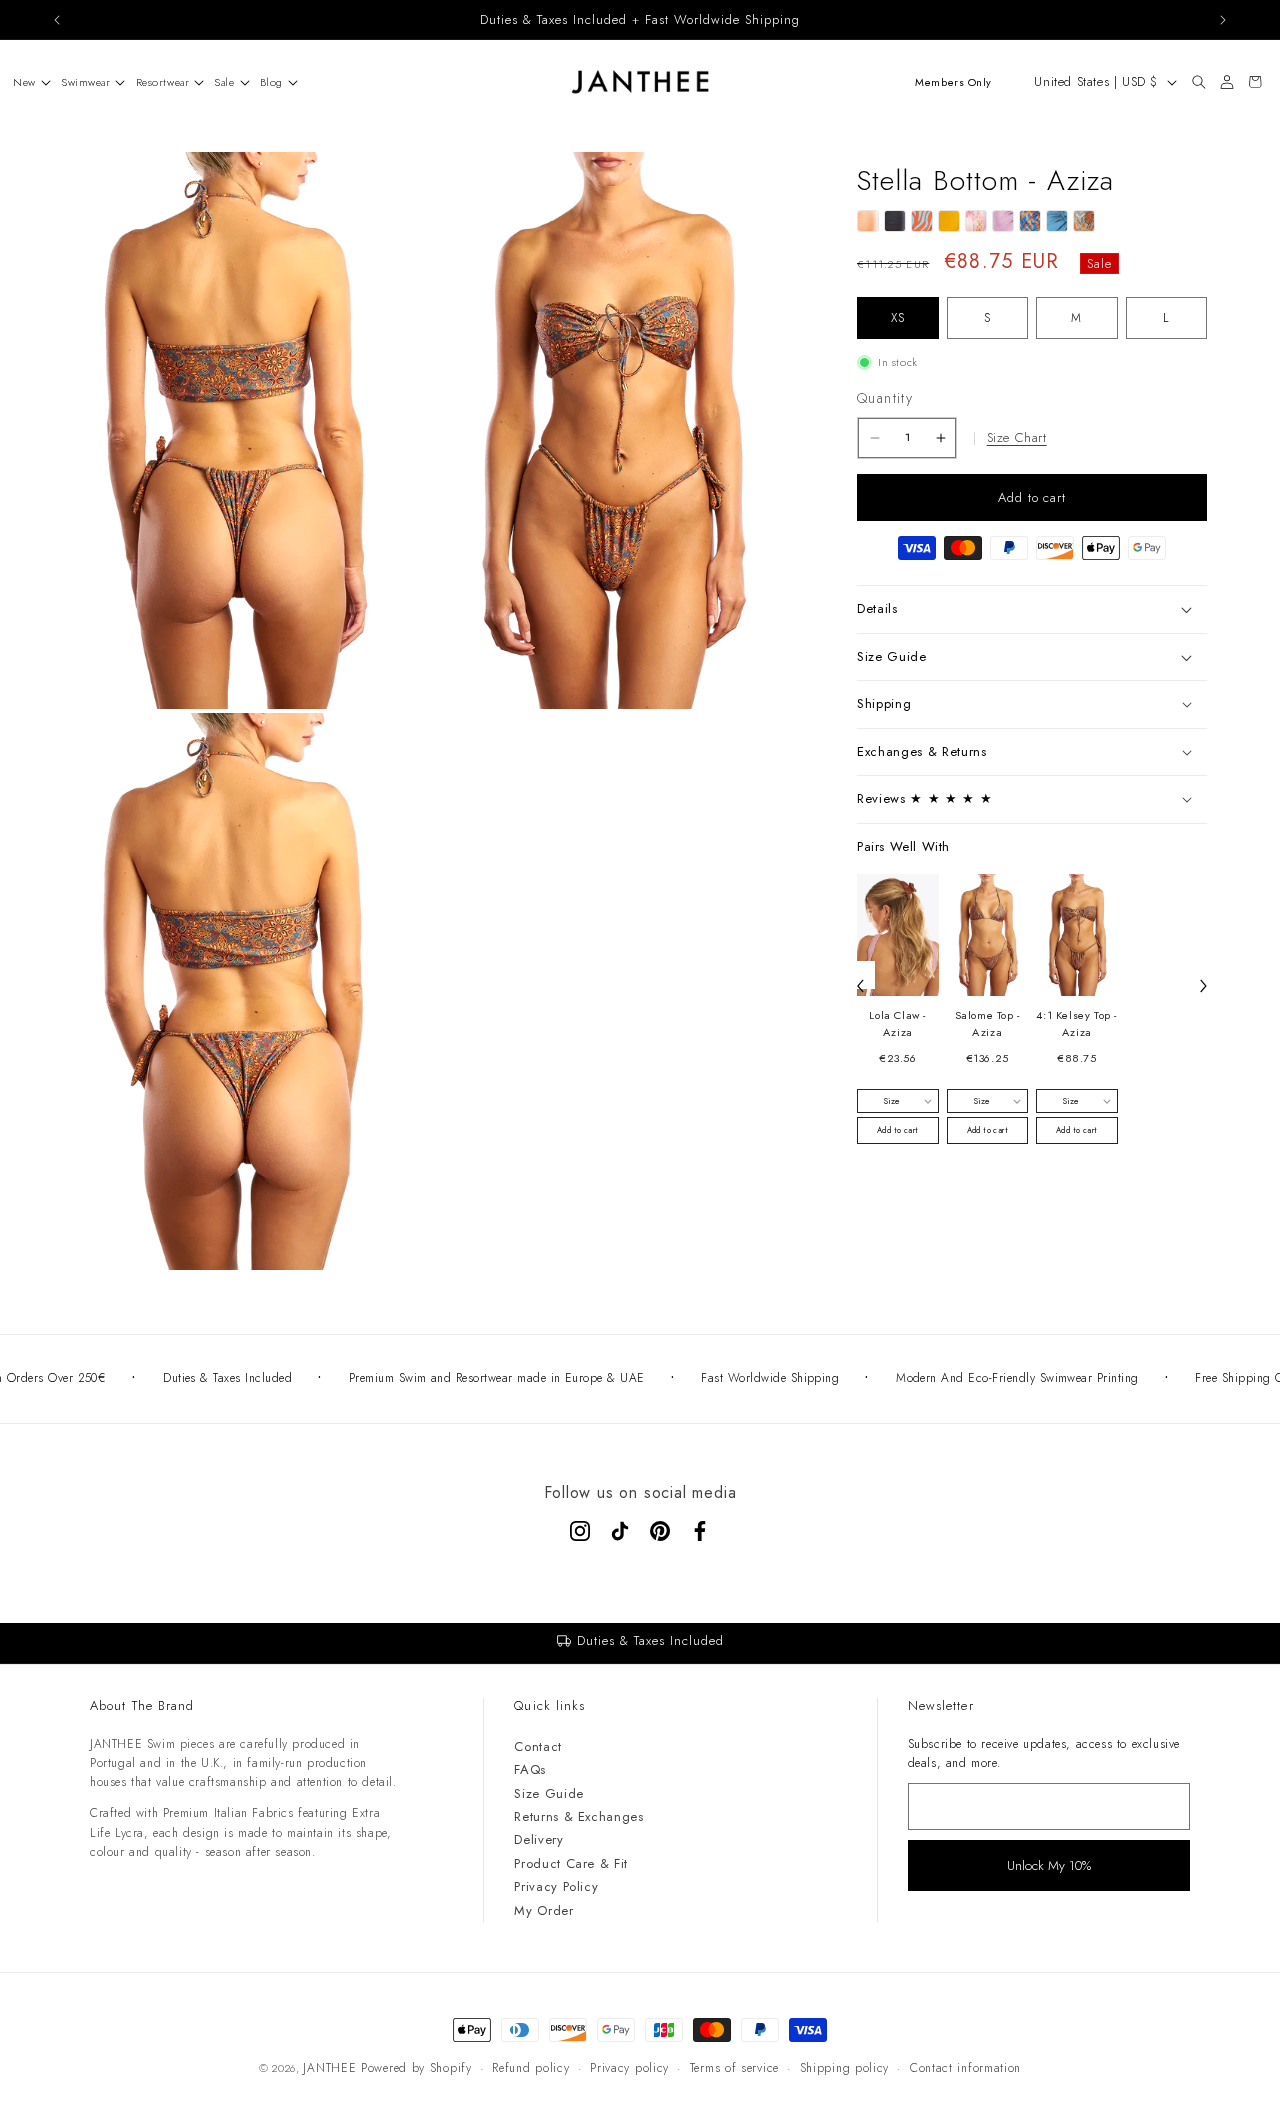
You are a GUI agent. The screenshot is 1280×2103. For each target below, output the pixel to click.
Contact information (965, 2068)
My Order (543, 1910)
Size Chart (1017, 437)
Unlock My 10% (1049, 1865)
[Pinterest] (660, 1531)
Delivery (538, 1839)
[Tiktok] (620, 1531)
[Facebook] (700, 1531)
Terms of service (734, 2068)
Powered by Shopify (416, 2068)
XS (898, 318)
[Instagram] (580, 1531)
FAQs (530, 1769)
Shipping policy (845, 2068)
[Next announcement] (1223, 20)
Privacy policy (629, 2068)
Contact (538, 1746)
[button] (27, 82)
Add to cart (897, 1130)
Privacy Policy (556, 1886)
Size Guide (549, 1793)
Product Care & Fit (571, 1863)
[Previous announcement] (57, 20)
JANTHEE (329, 2068)
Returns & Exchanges (578, 1816)
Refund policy (530, 2068)
